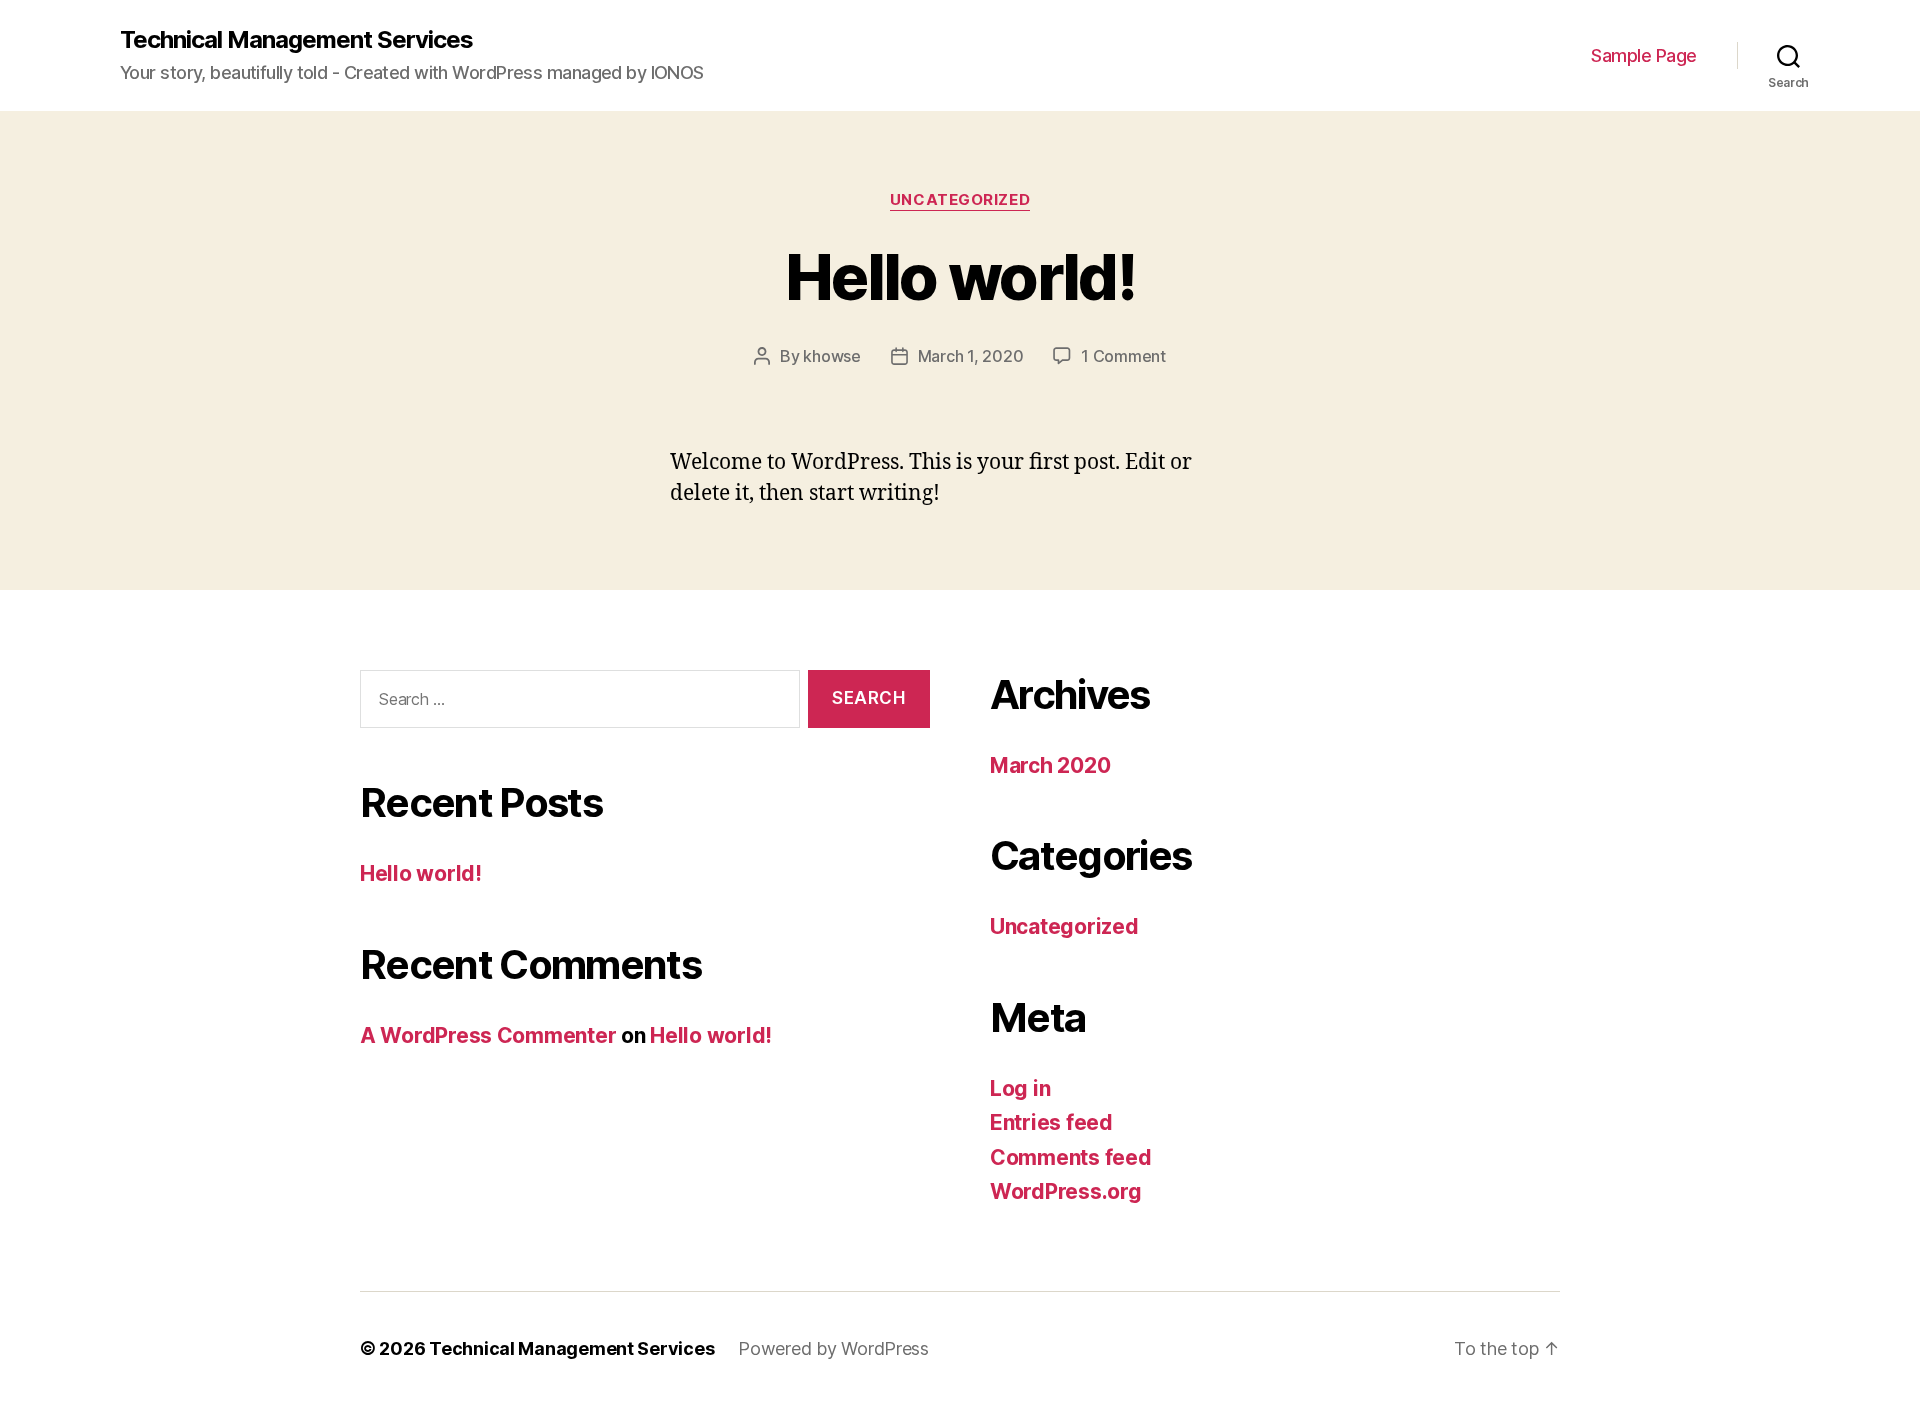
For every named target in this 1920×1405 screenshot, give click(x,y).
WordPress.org (1066, 1191)
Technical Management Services (296, 40)
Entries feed (1051, 1122)
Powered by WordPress (833, 1348)
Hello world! (960, 276)
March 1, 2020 (971, 356)
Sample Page (1644, 55)
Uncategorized (960, 200)
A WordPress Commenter (488, 1035)
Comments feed (1071, 1157)
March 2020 (1050, 765)
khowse (831, 356)
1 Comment (1123, 356)
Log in (1020, 1088)
